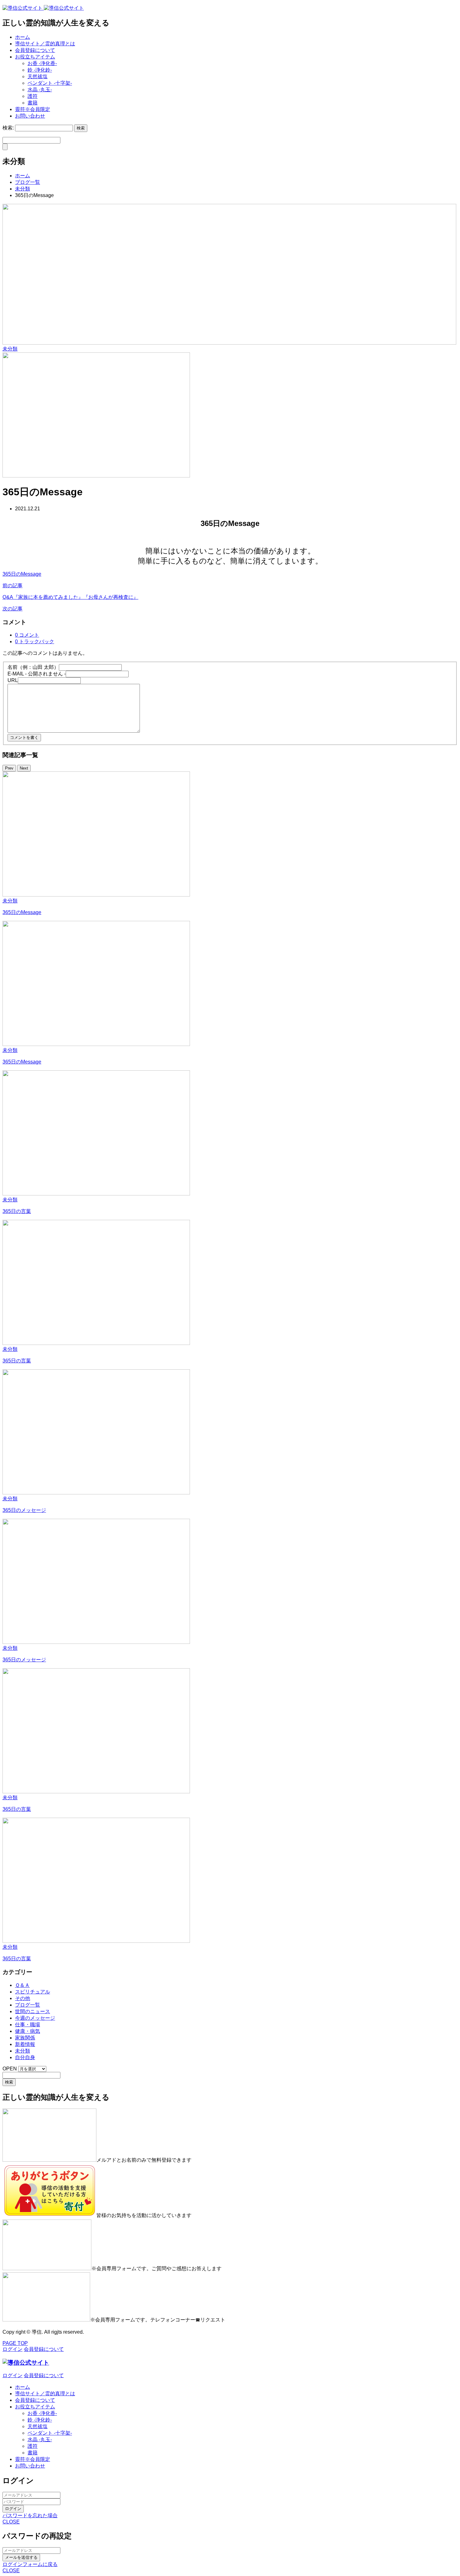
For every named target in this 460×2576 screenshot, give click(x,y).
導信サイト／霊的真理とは (45, 44)
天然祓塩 (38, 76)
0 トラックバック (35, 641)
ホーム (23, 37)
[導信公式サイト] (43, 8)
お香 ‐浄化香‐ (42, 63)
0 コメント (27, 635)
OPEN (10, 2069)
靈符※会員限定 (33, 109)
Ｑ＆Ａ (22, 1985)
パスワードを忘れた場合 (30, 2515)
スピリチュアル (33, 1992)
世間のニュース (33, 2011)
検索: (8, 128)
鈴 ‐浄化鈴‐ (40, 70)
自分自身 (25, 2057)
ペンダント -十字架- (50, 83)
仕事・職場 (28, 2025)
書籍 (33, 103)
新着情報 (25, 2044)
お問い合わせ (30, 116)
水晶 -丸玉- (40, 90)
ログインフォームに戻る (30, 2564)
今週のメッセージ (35, 2018)
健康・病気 (28, 2031)
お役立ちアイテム (35, 57)
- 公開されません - (37, 674)
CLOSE (11, 2522)
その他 (23, 1998)
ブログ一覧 (28, 2005)
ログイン (13, 2509)
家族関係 (25, 2038)
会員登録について (35, 50)
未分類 (10, 349)
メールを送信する (21, 2557)
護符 (33, 96)
